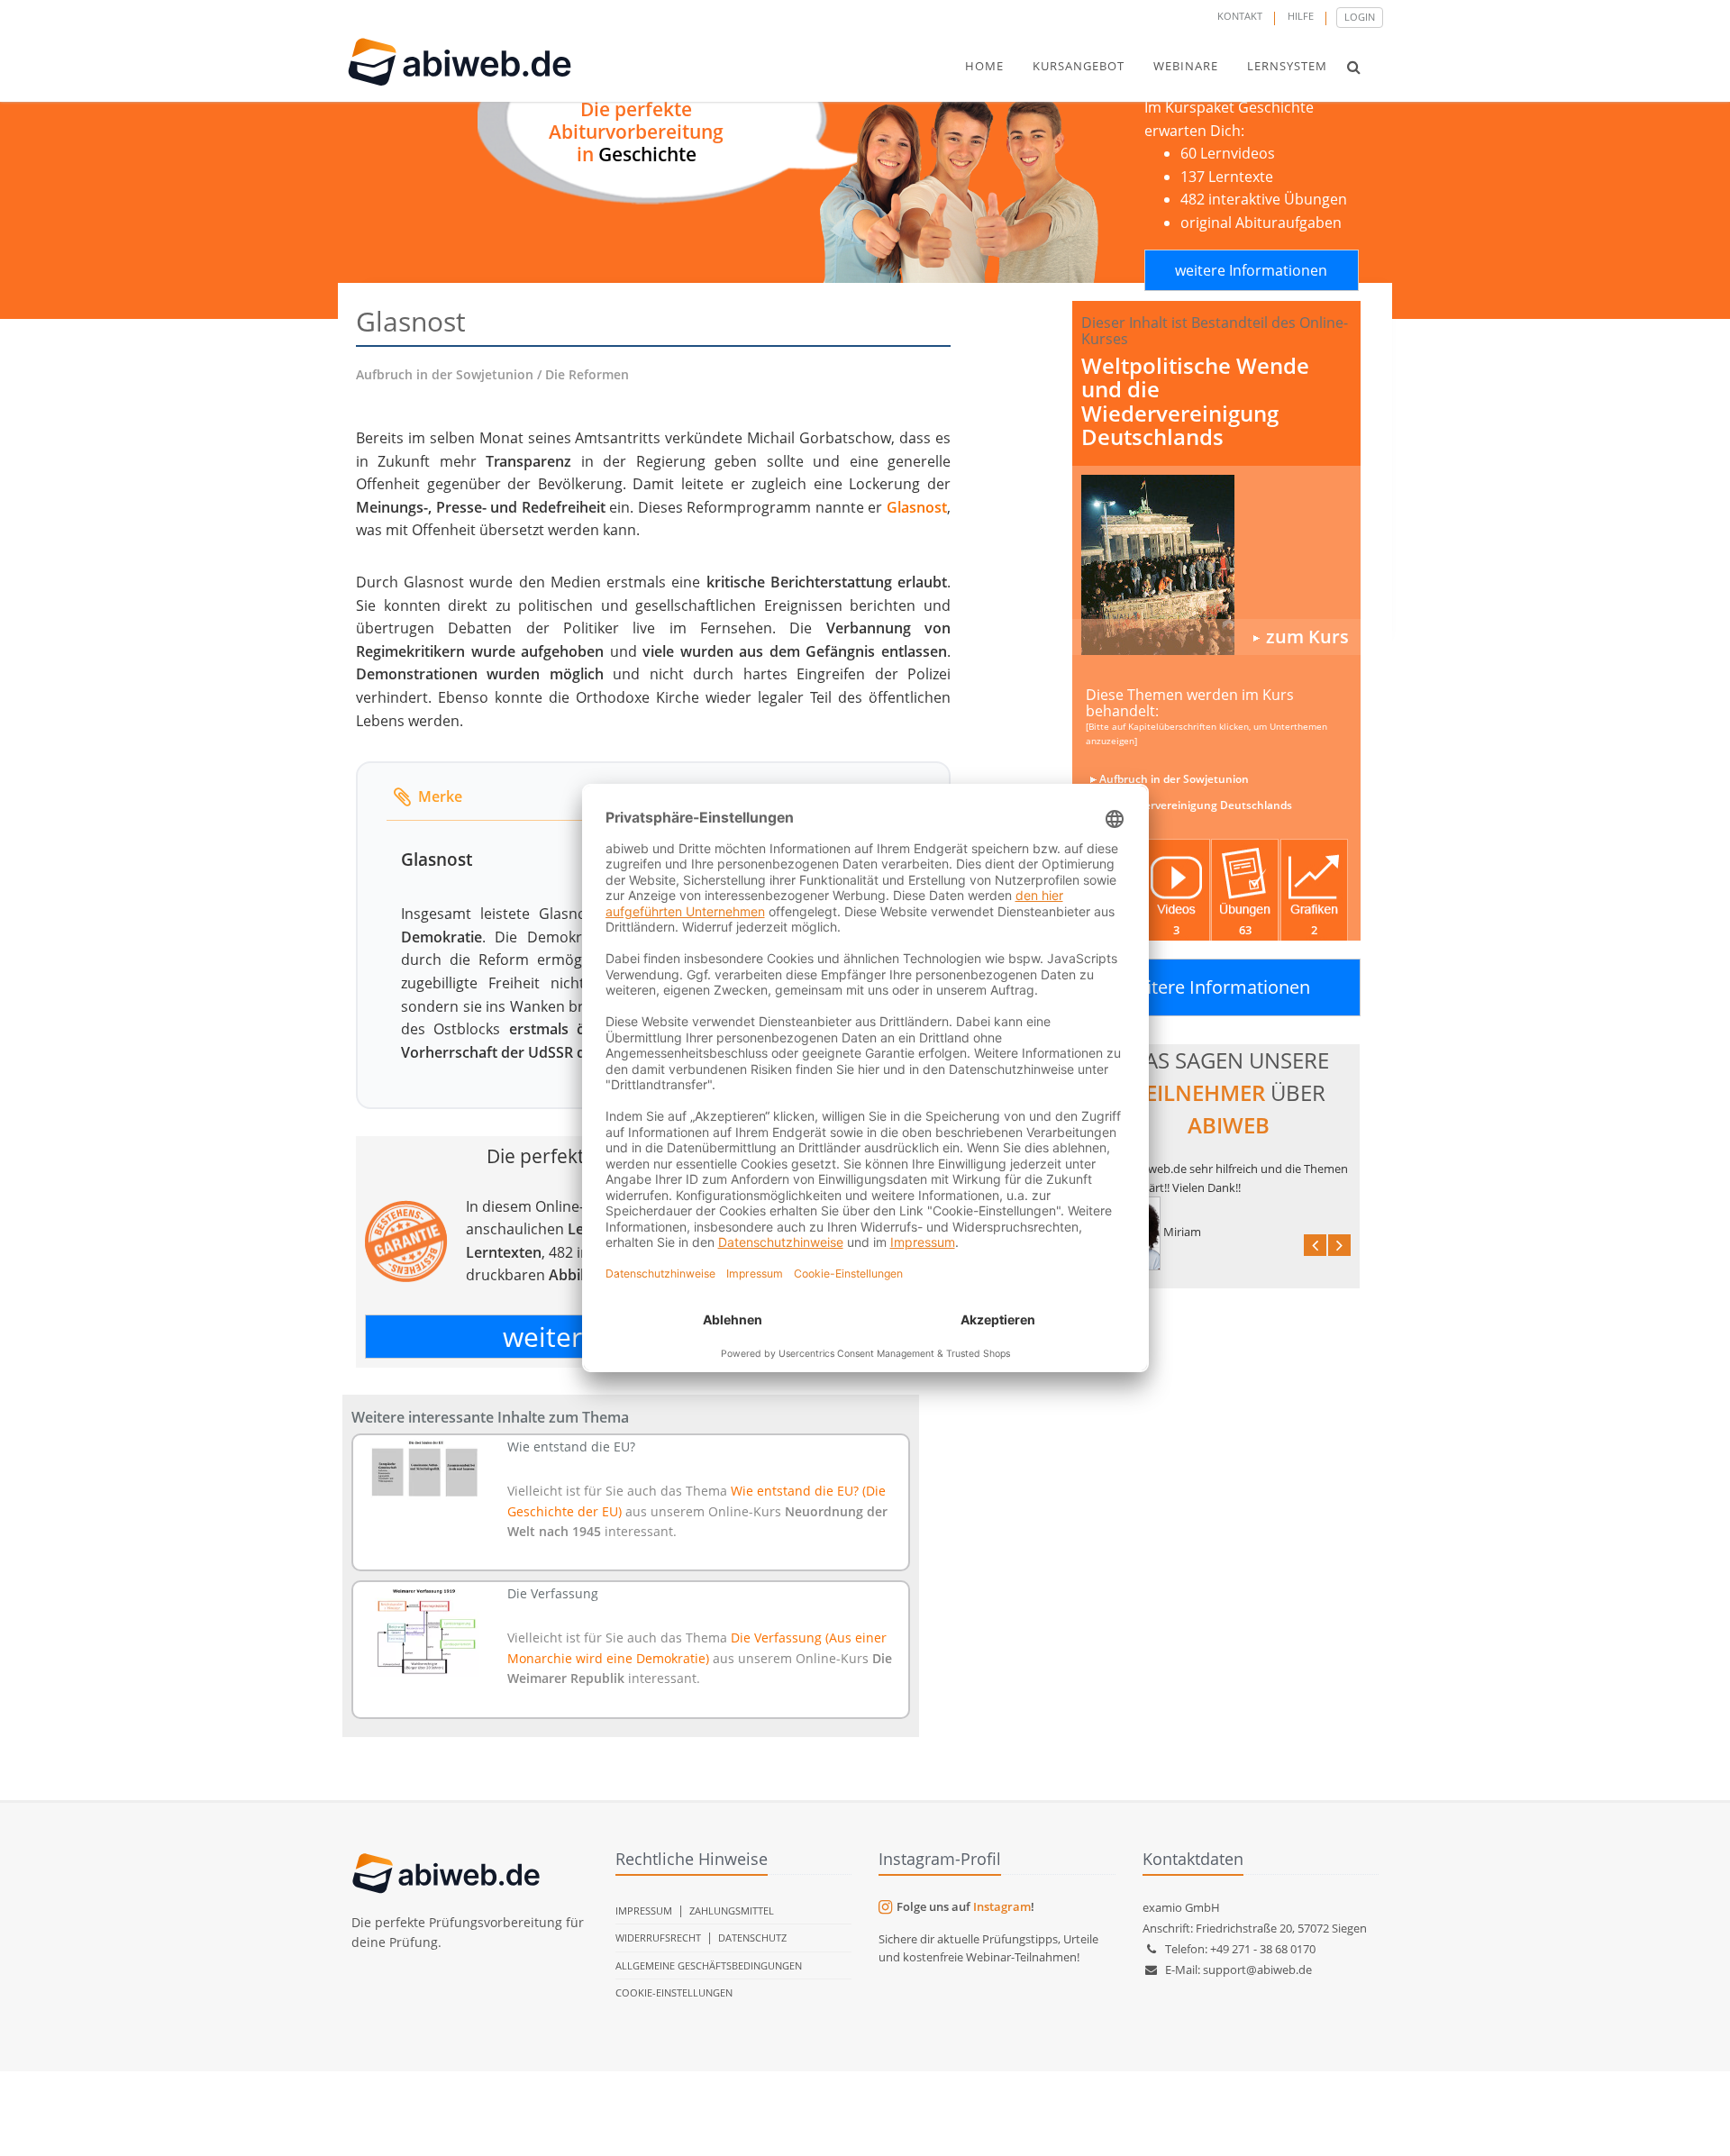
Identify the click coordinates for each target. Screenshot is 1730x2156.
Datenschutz (752, 1938)
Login (1360, 17)
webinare (1186, 66)
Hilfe (1301, 16)
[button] (1354, 67)
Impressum (644, 1910)
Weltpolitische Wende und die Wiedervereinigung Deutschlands (1195, 401)
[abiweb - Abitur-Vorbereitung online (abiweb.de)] (1216, 565)
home (984, 66)
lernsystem (1287, 66)
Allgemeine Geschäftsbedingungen (709, 1965)
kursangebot (1079, 66)
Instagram (1002, 1906)
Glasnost (917, 507)
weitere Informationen (1251, 270)
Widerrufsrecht (658, 1938)
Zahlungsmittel (732, 1910)
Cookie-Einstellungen (674, 1992)
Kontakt (1240, 16)
